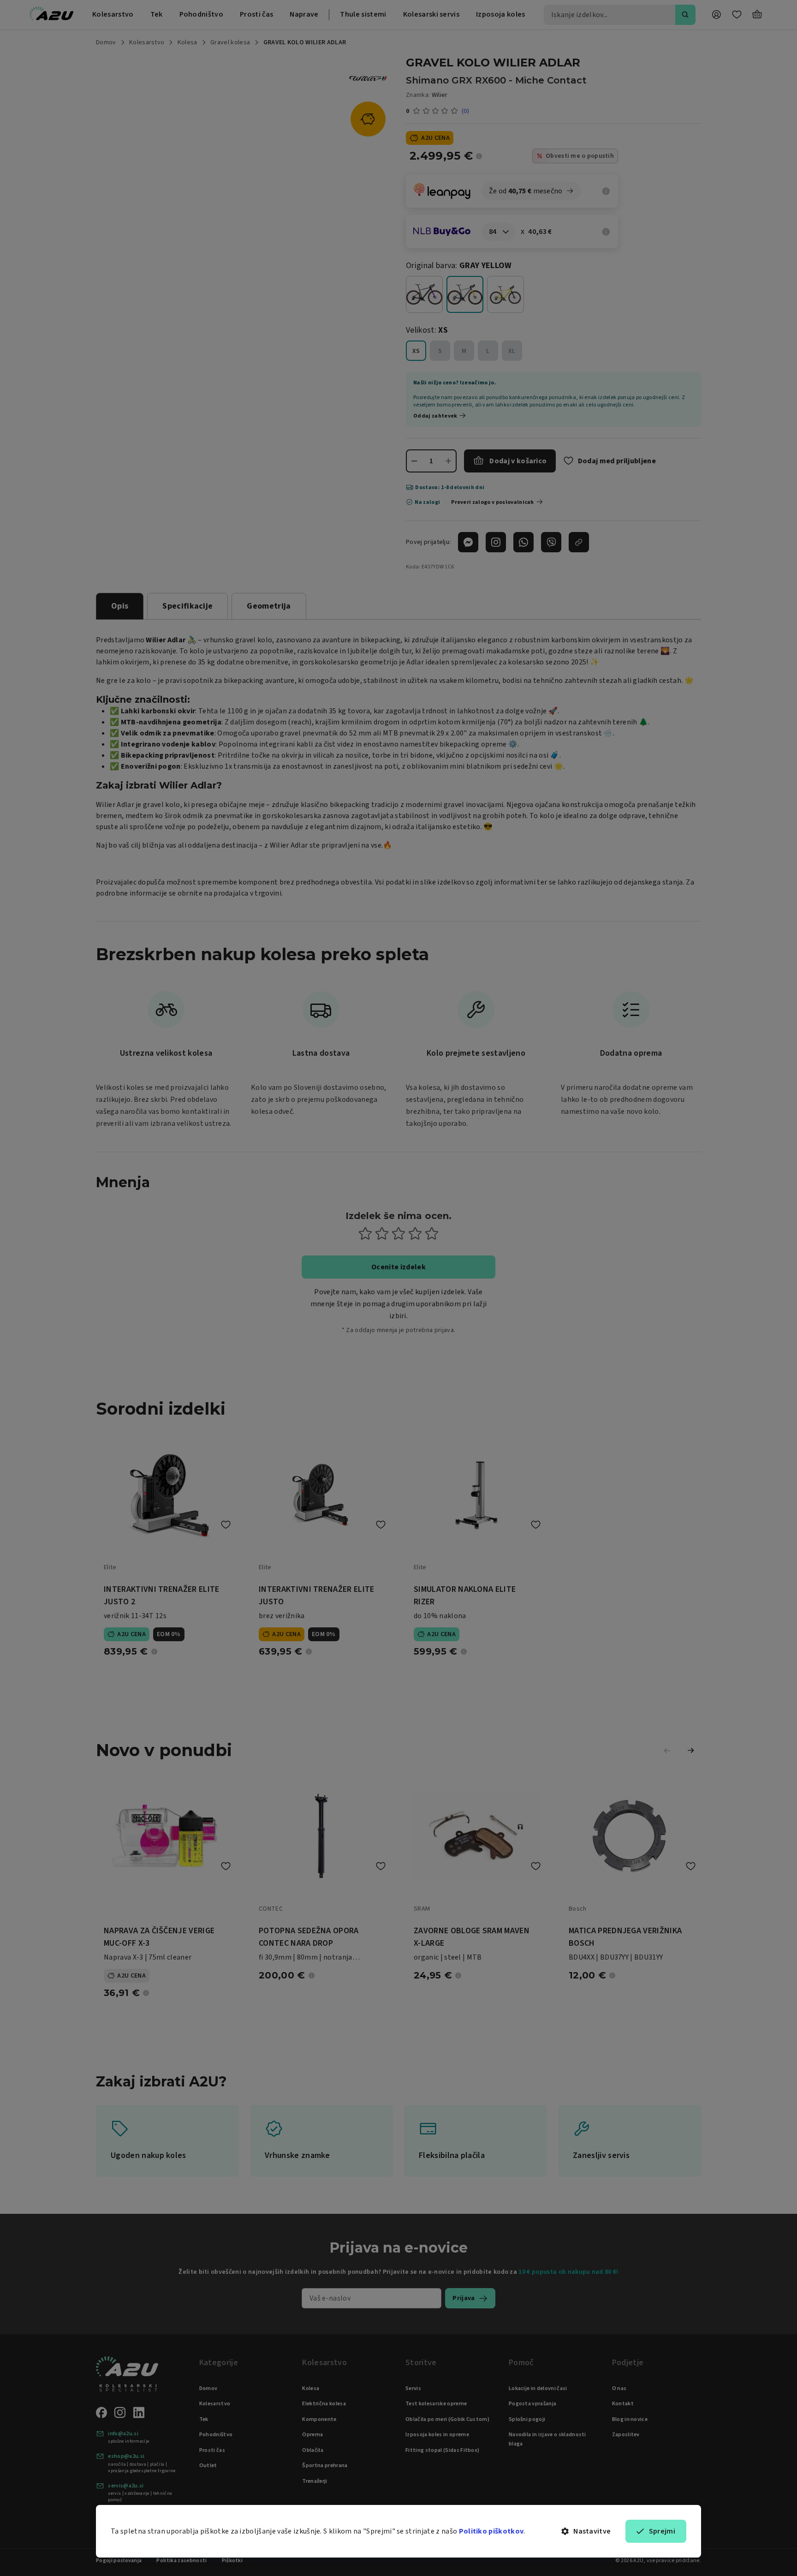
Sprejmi (662, 2531)
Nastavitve (592, 2531)
